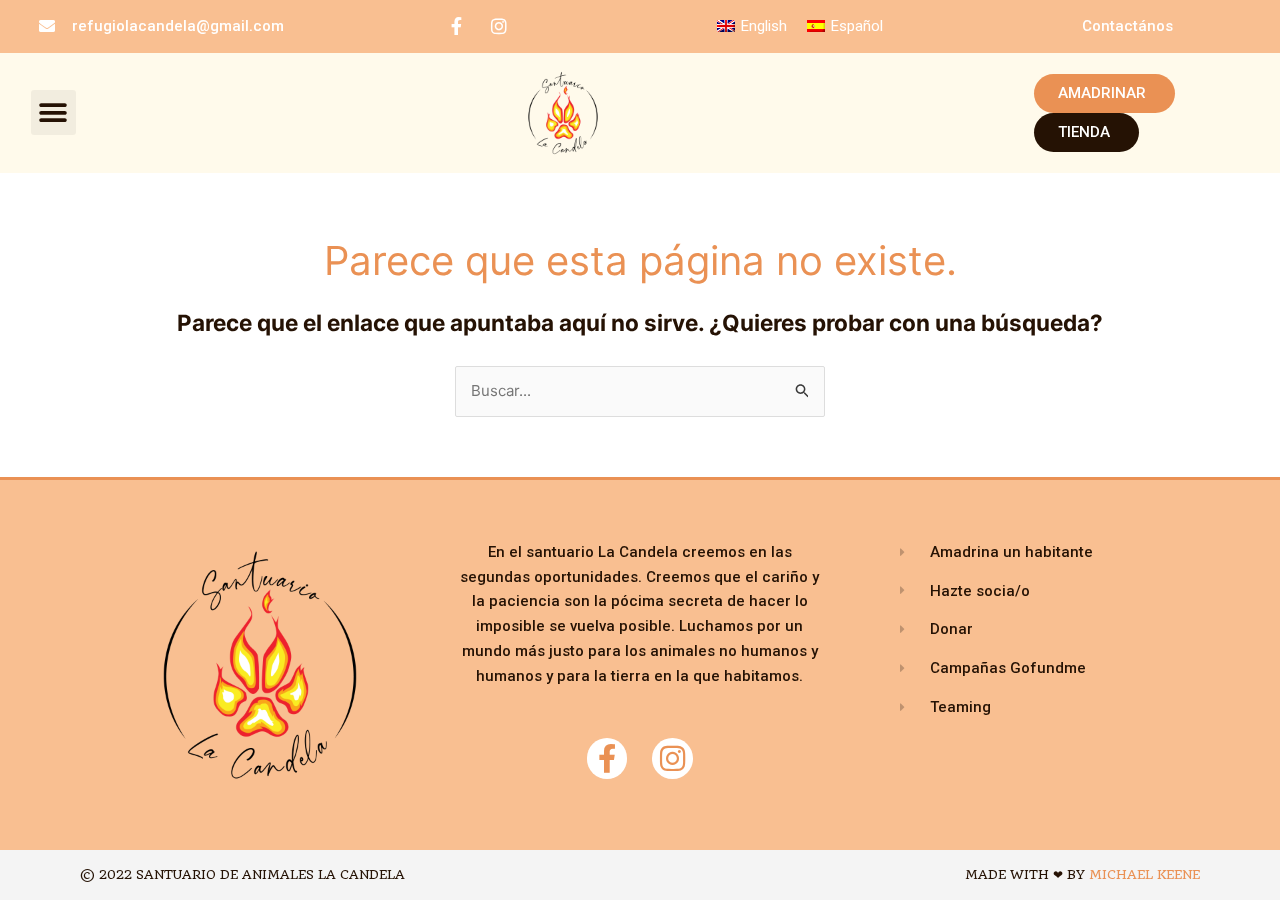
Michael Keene (1144, 874)
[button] (53, 112)
